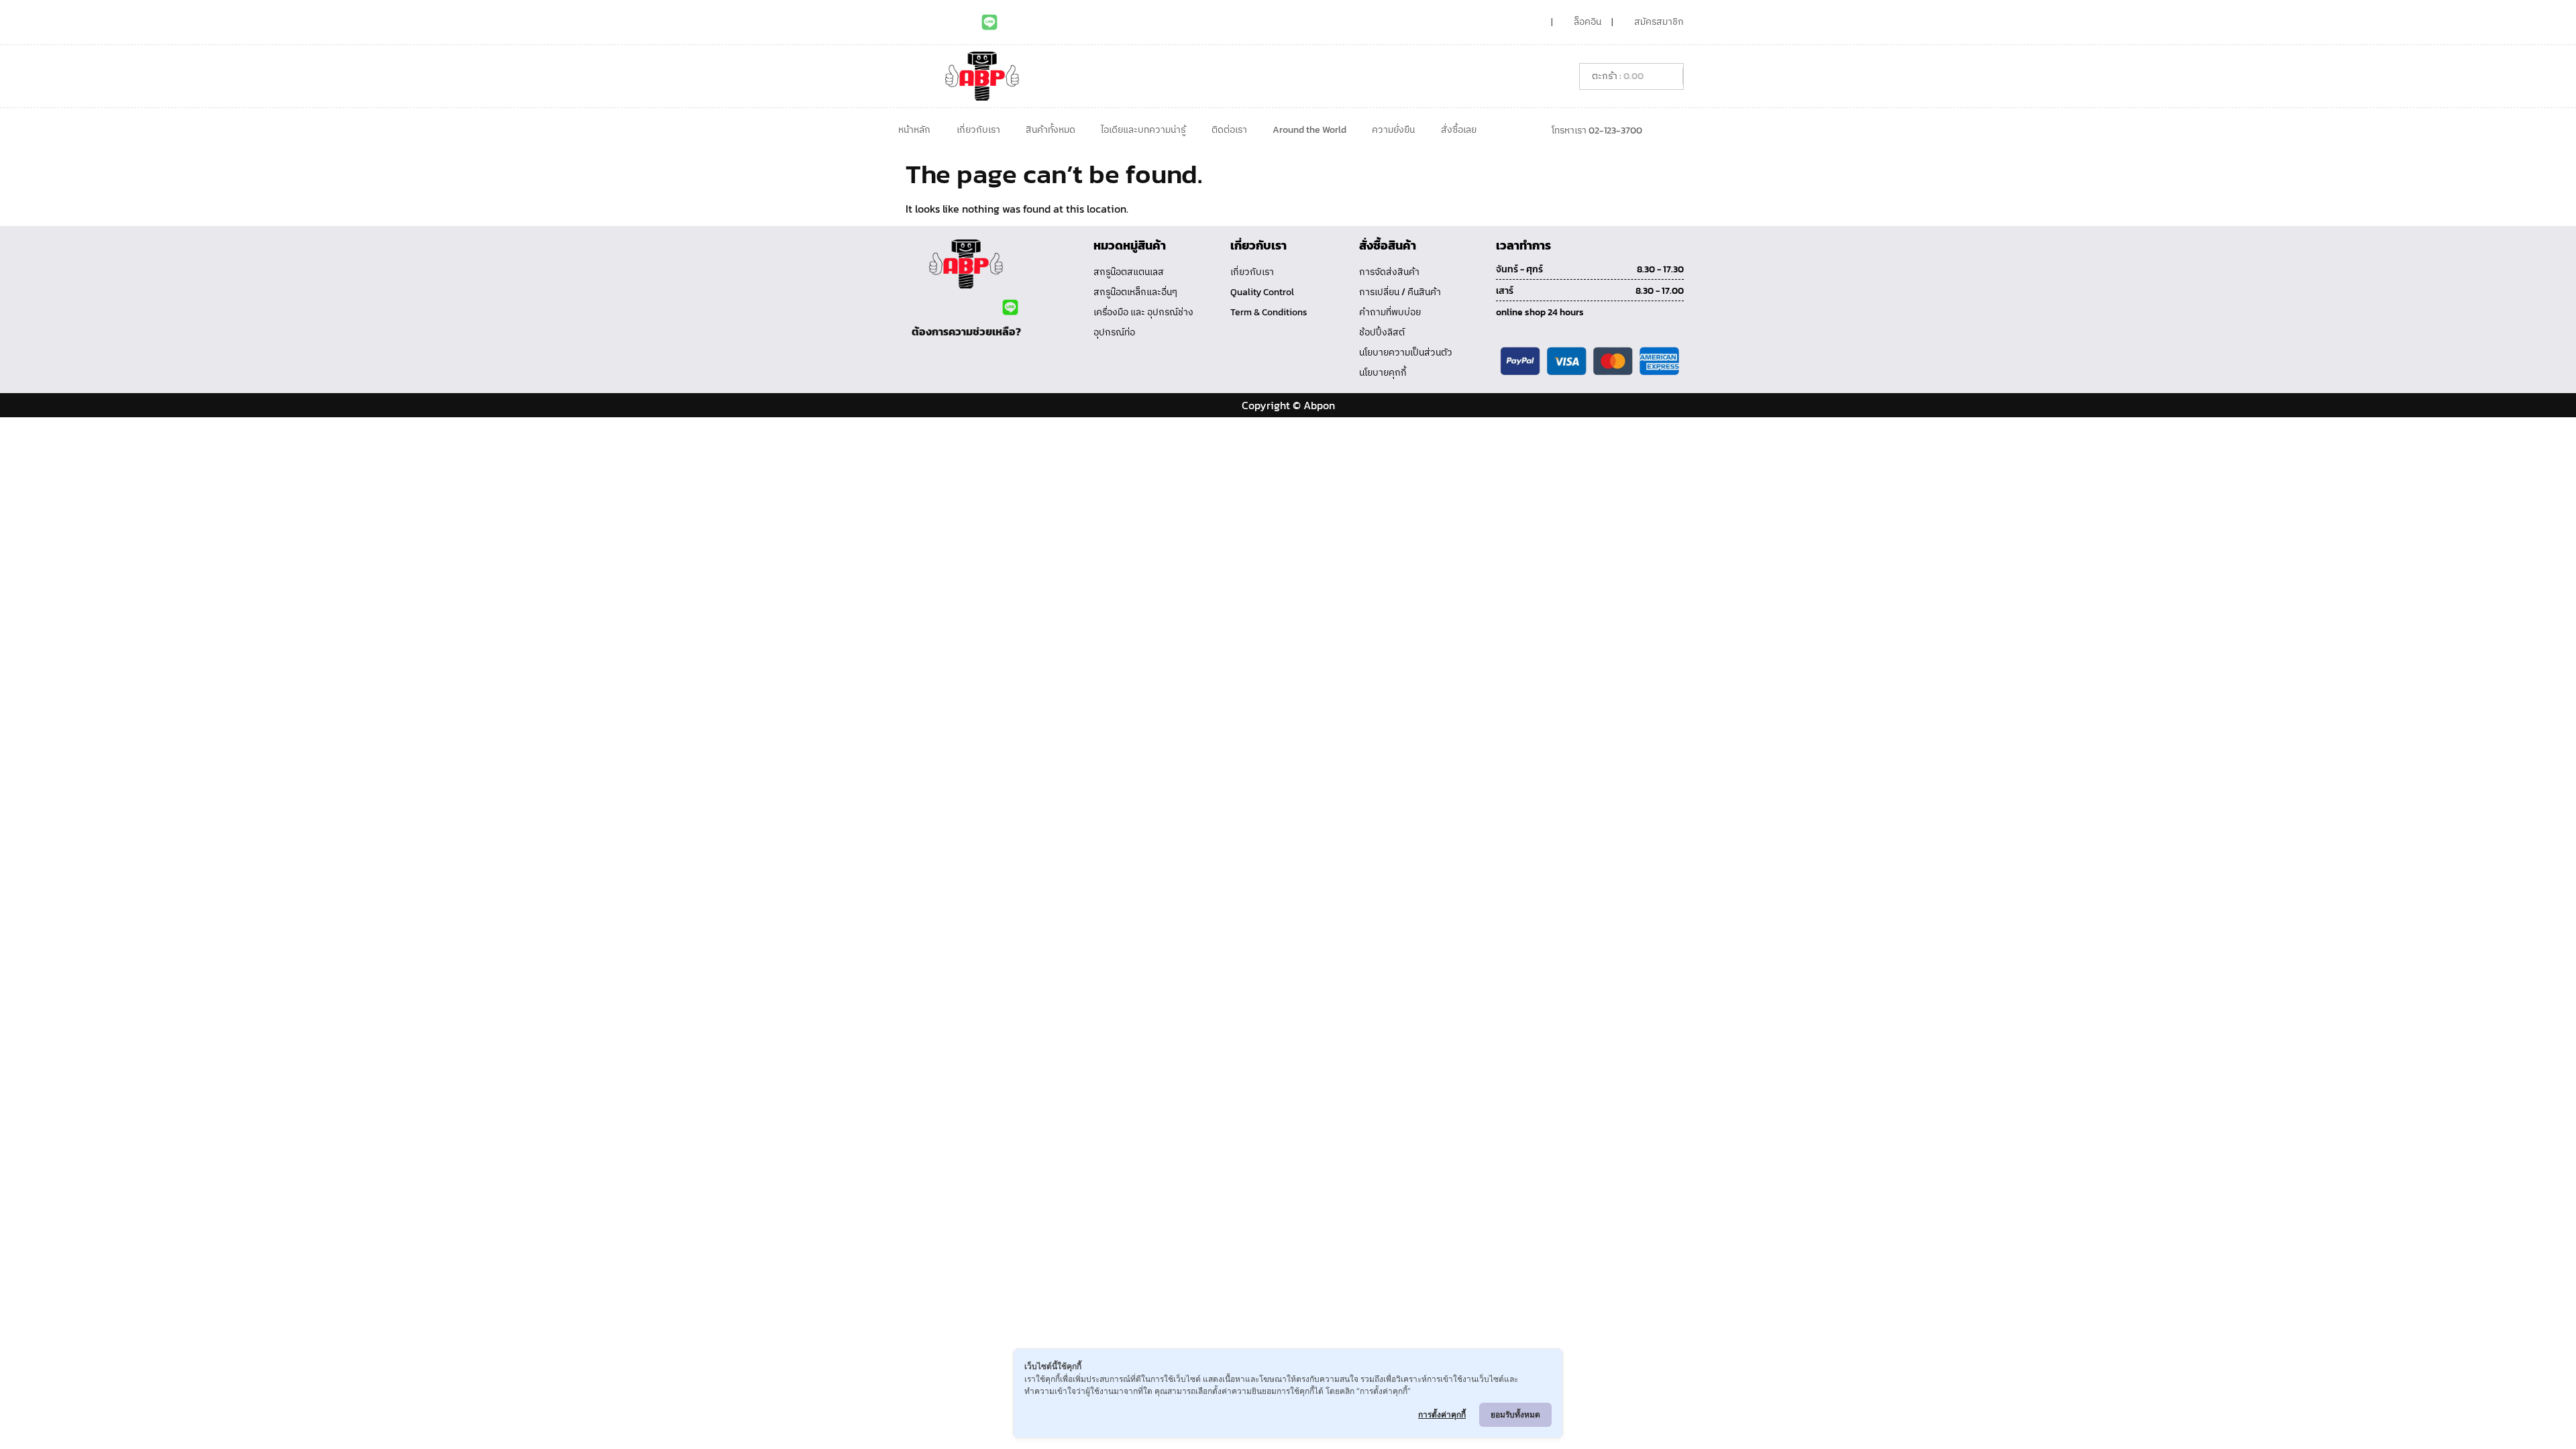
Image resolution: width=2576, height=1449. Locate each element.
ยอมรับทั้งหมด (1515, 1414)
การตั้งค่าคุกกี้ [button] (1442, 1414)
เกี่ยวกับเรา (978, 130)
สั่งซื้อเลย (1459, 130)
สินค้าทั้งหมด (1051, 130)
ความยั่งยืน (1393, 130)
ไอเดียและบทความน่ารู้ (1143, 130)
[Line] (989, 22)
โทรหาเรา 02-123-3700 (1597, 130)
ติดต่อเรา (1229, 130)
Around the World (1309, 130)
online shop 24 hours (1540, 312)
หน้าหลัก (914, 130)
